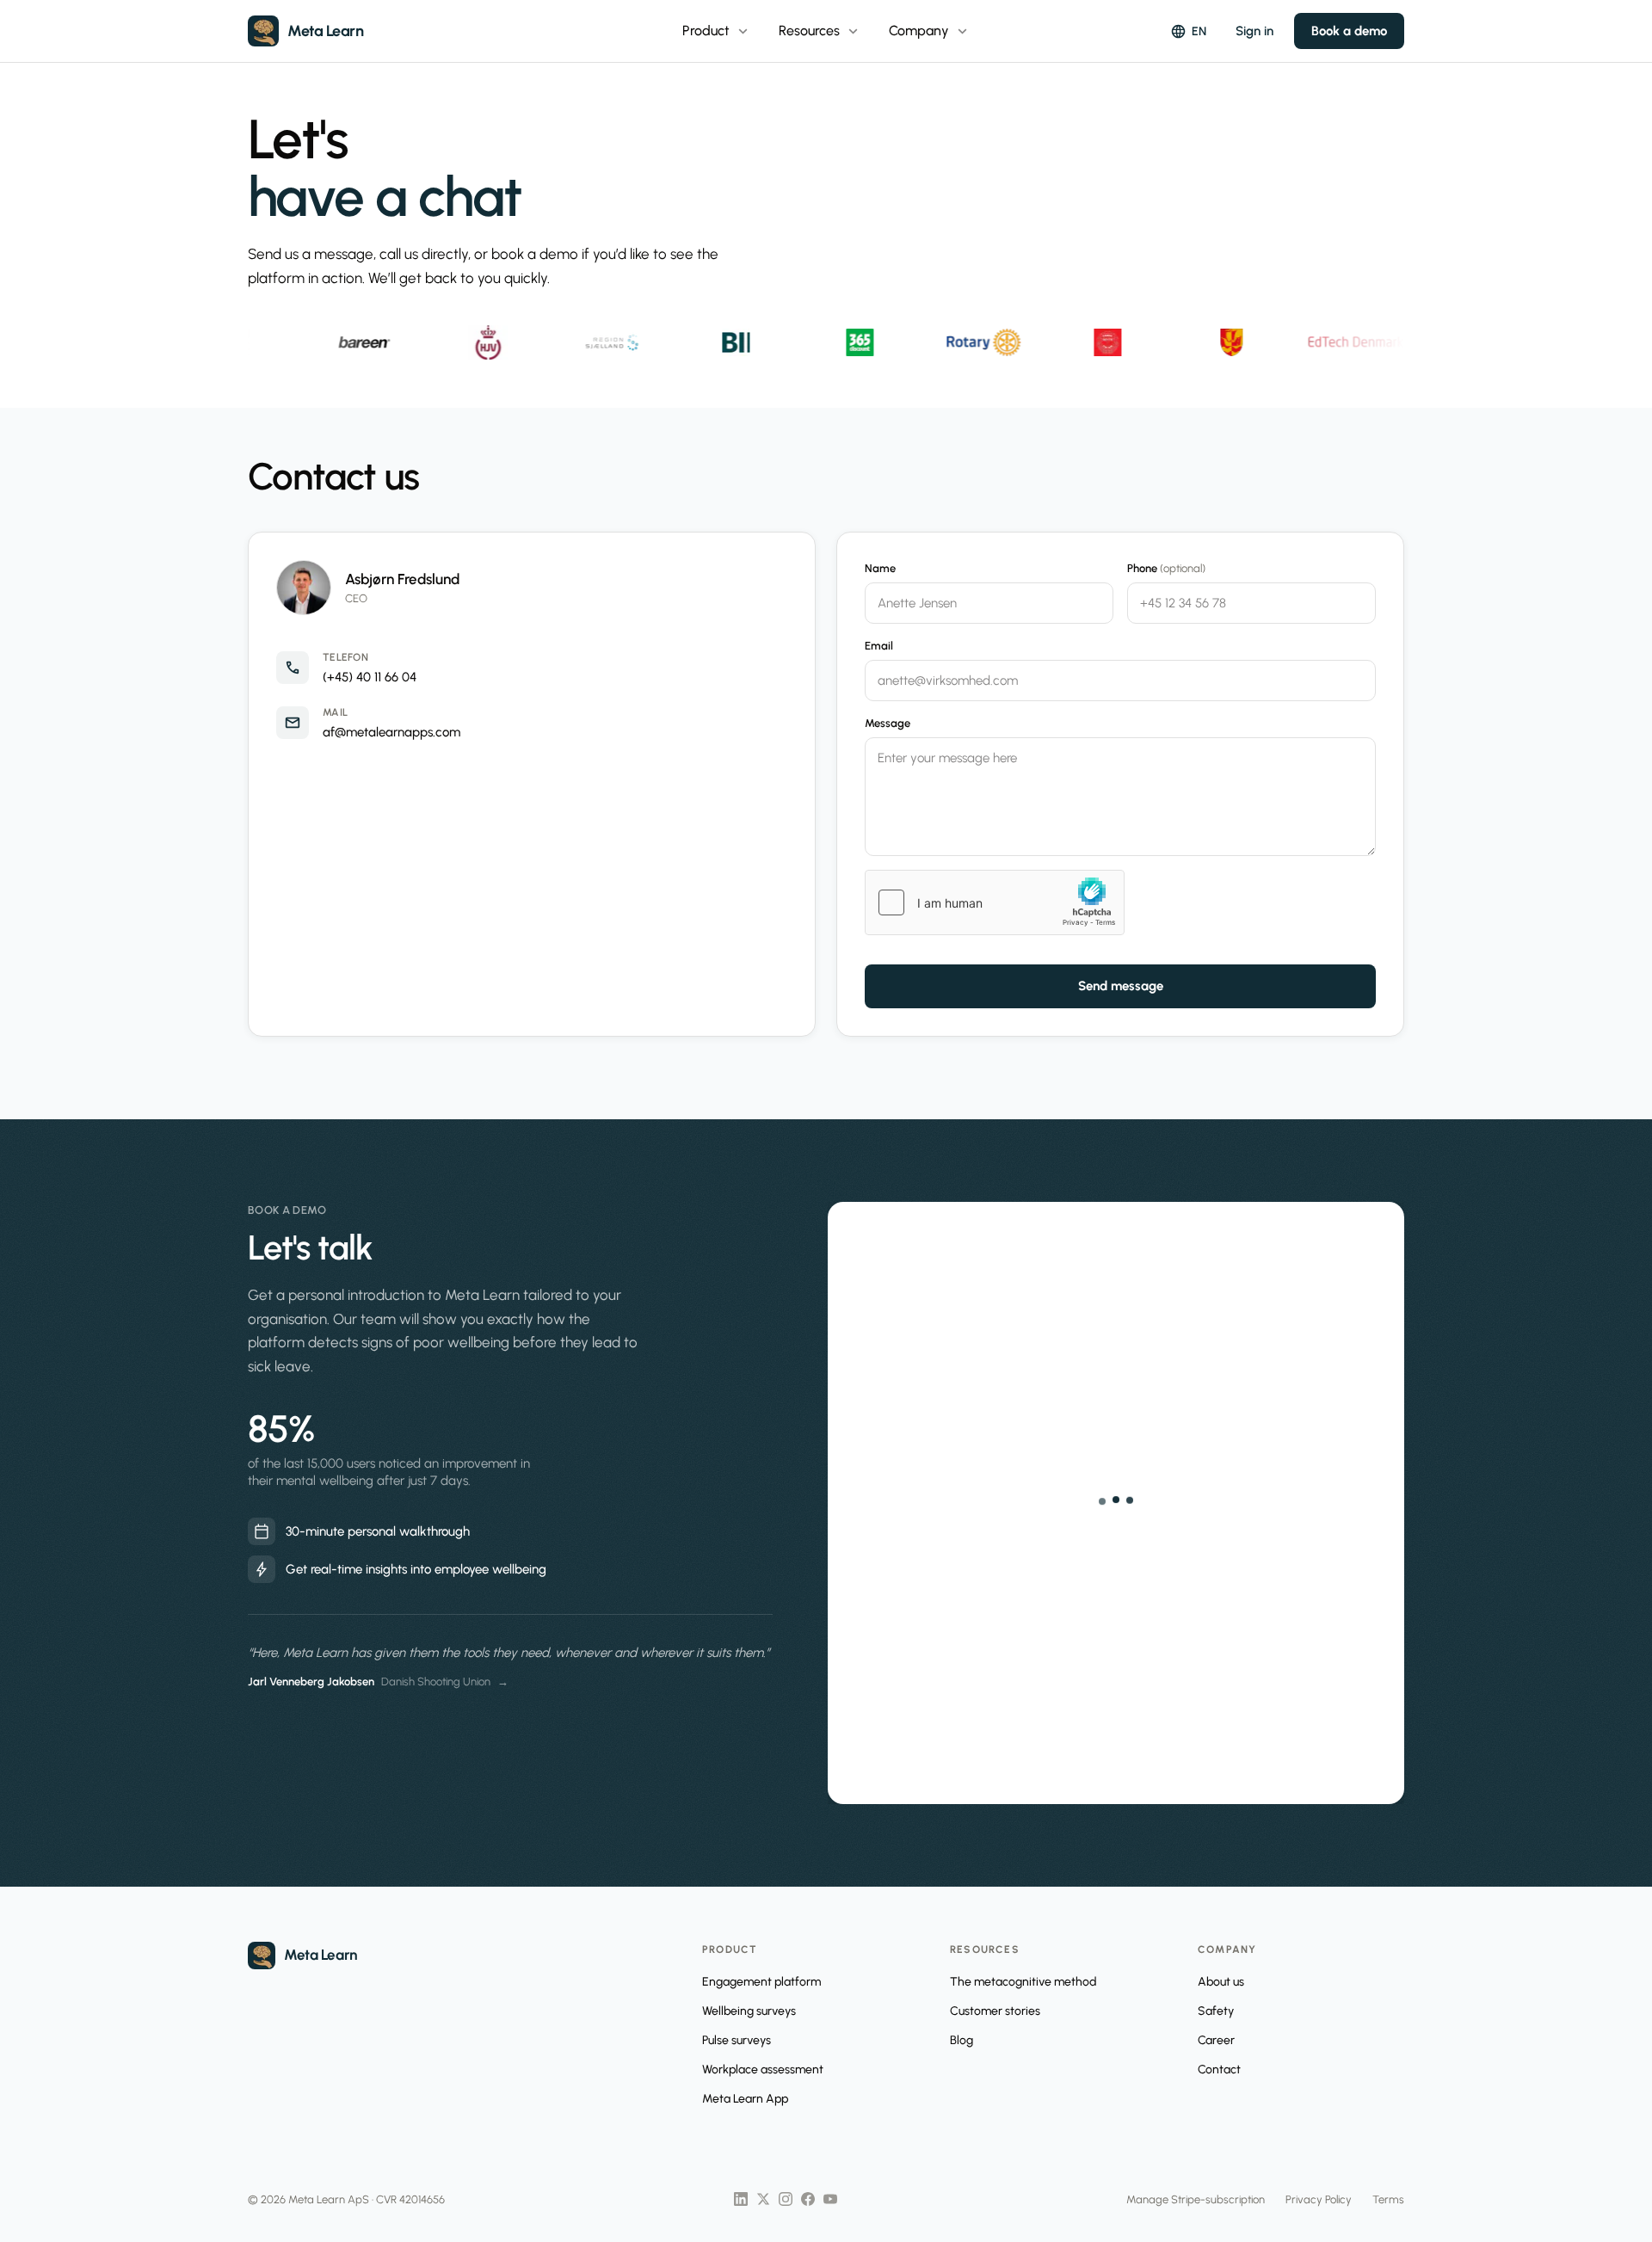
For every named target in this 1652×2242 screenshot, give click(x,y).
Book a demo (1349, 31)
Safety (1216, 2011)
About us (1221, 1982)
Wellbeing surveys (749, 2011)
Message (888, 723)
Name (880, 568)
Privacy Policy (1319, 2199)
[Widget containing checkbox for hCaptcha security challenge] (995, 902)
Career (1216, 2040)
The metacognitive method (1023, 1982)
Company (930, 31)
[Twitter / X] (763, 2199)
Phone (1166, 568)
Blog (962, 2040)
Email (879, 646)
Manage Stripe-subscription (1196, 2199)
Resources (820, 31)
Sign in (1254, 31)
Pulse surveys (737, 2040)
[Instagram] (786, 2199)
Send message (1121, 986)
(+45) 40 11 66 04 (370, 677)
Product (717, 31)
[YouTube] (830, 2199)
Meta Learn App (745, 2099)
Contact (1219, 2070)
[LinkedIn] (741, 2199)
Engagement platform (761, 1982)
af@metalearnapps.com (391, 732)
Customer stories (995, 2011)
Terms (1388, 2199)
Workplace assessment (763, 2070)
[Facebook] (808, 2199)
